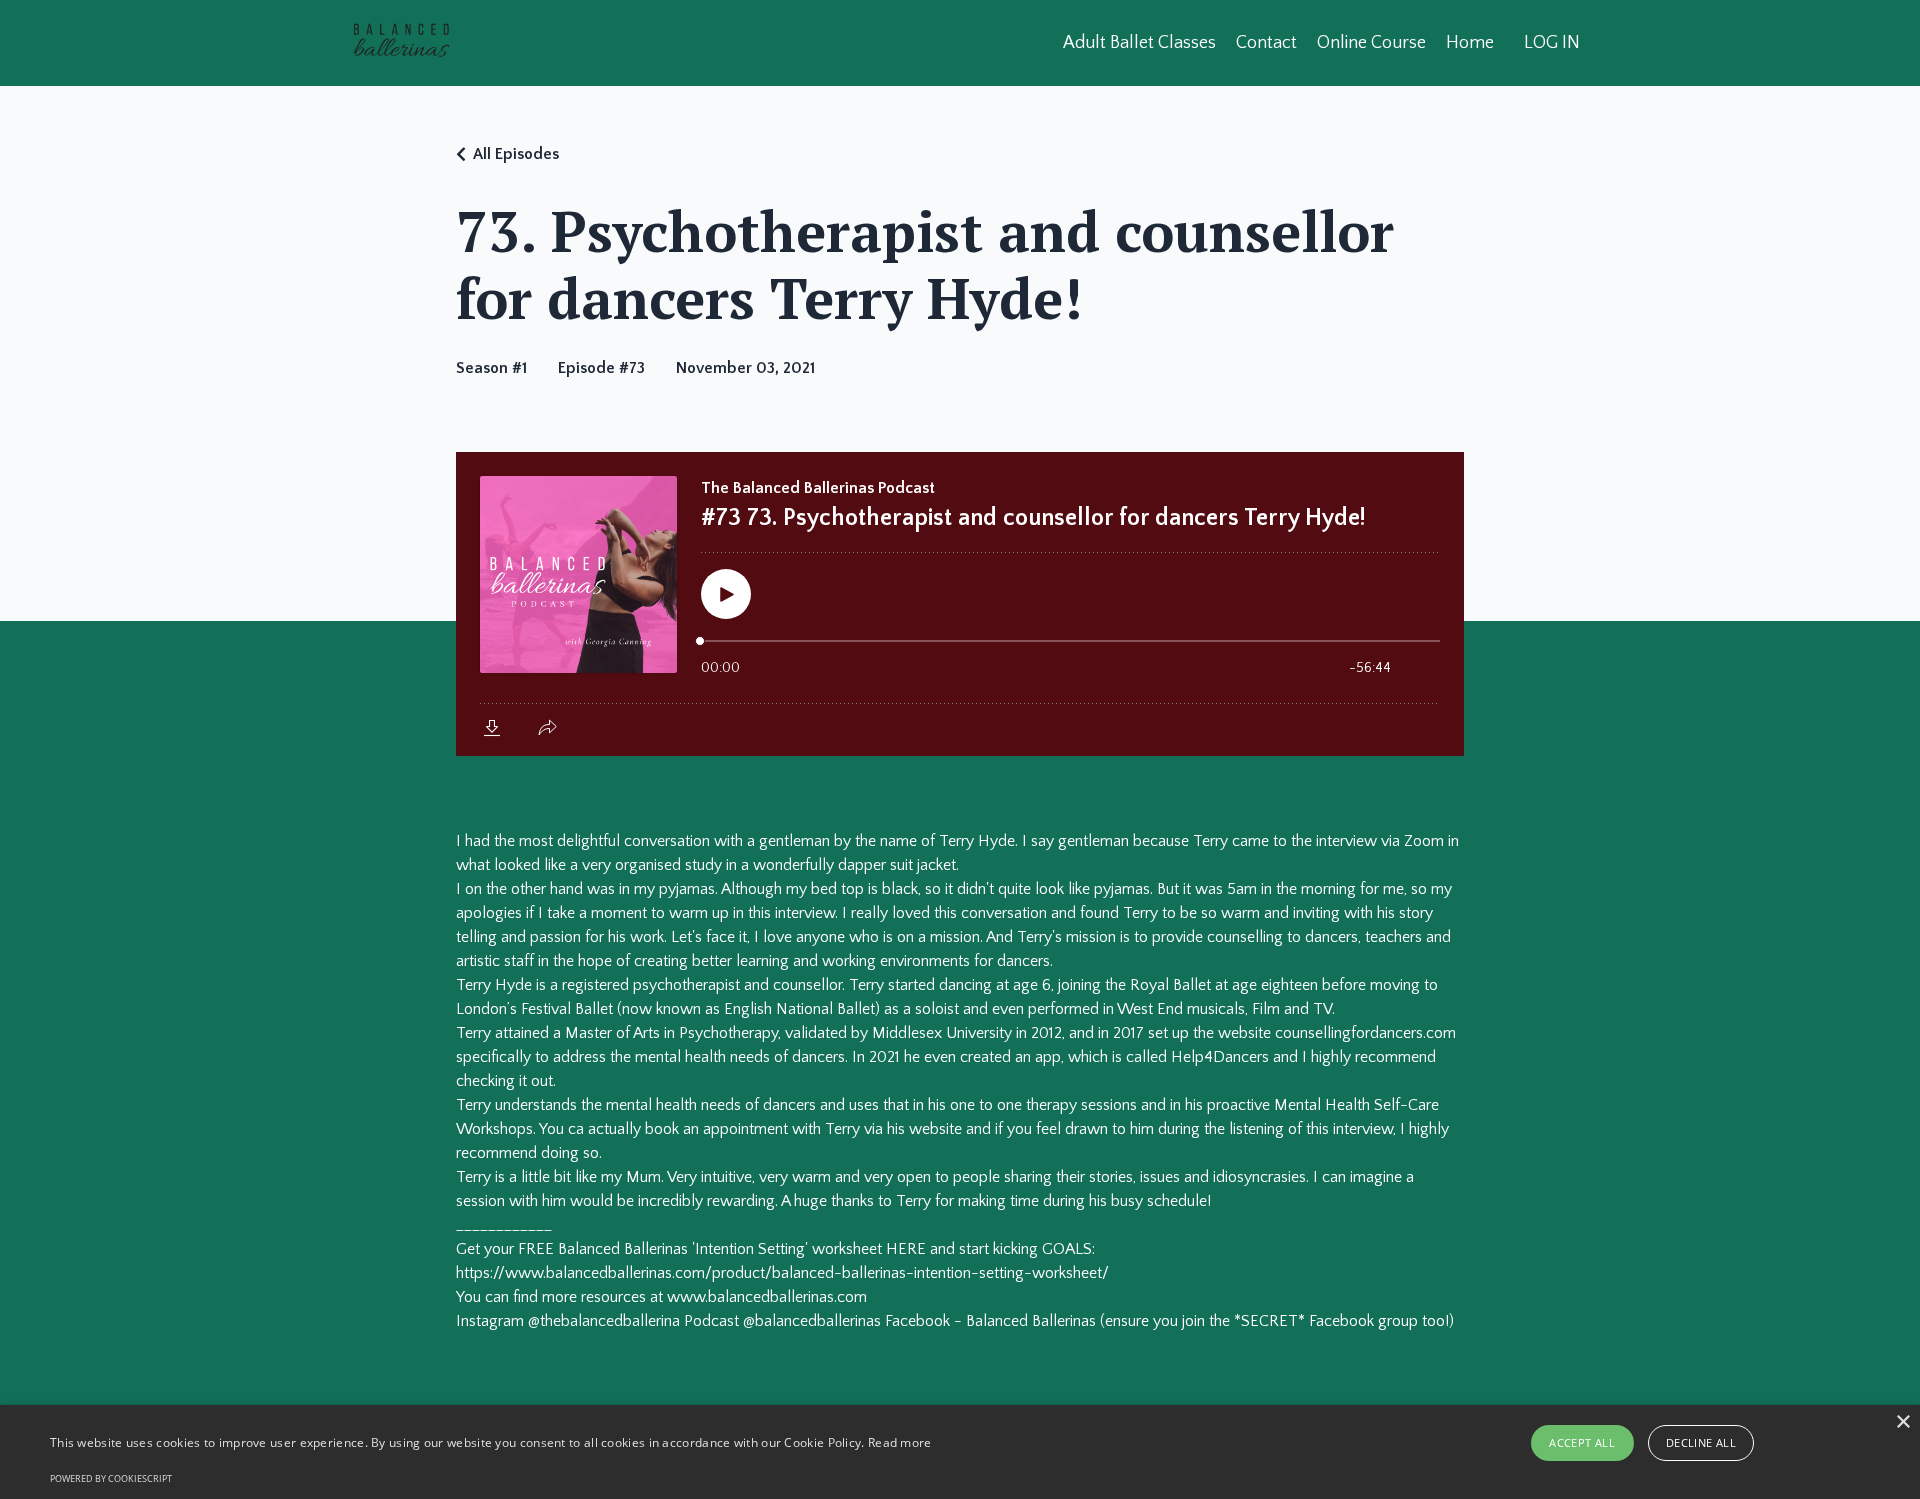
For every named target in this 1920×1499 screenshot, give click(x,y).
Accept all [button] (1582, 1442)
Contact (1266, 43)
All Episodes (516, 154)
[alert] (960, 1452)
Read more (900, 1442)
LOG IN (1552, 43)
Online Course (1371, 43)
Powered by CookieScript (111, 1478)
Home (1470, 43)
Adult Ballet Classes (1139, 43)
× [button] (1902, 1422)
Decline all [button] (1701, 1442)
